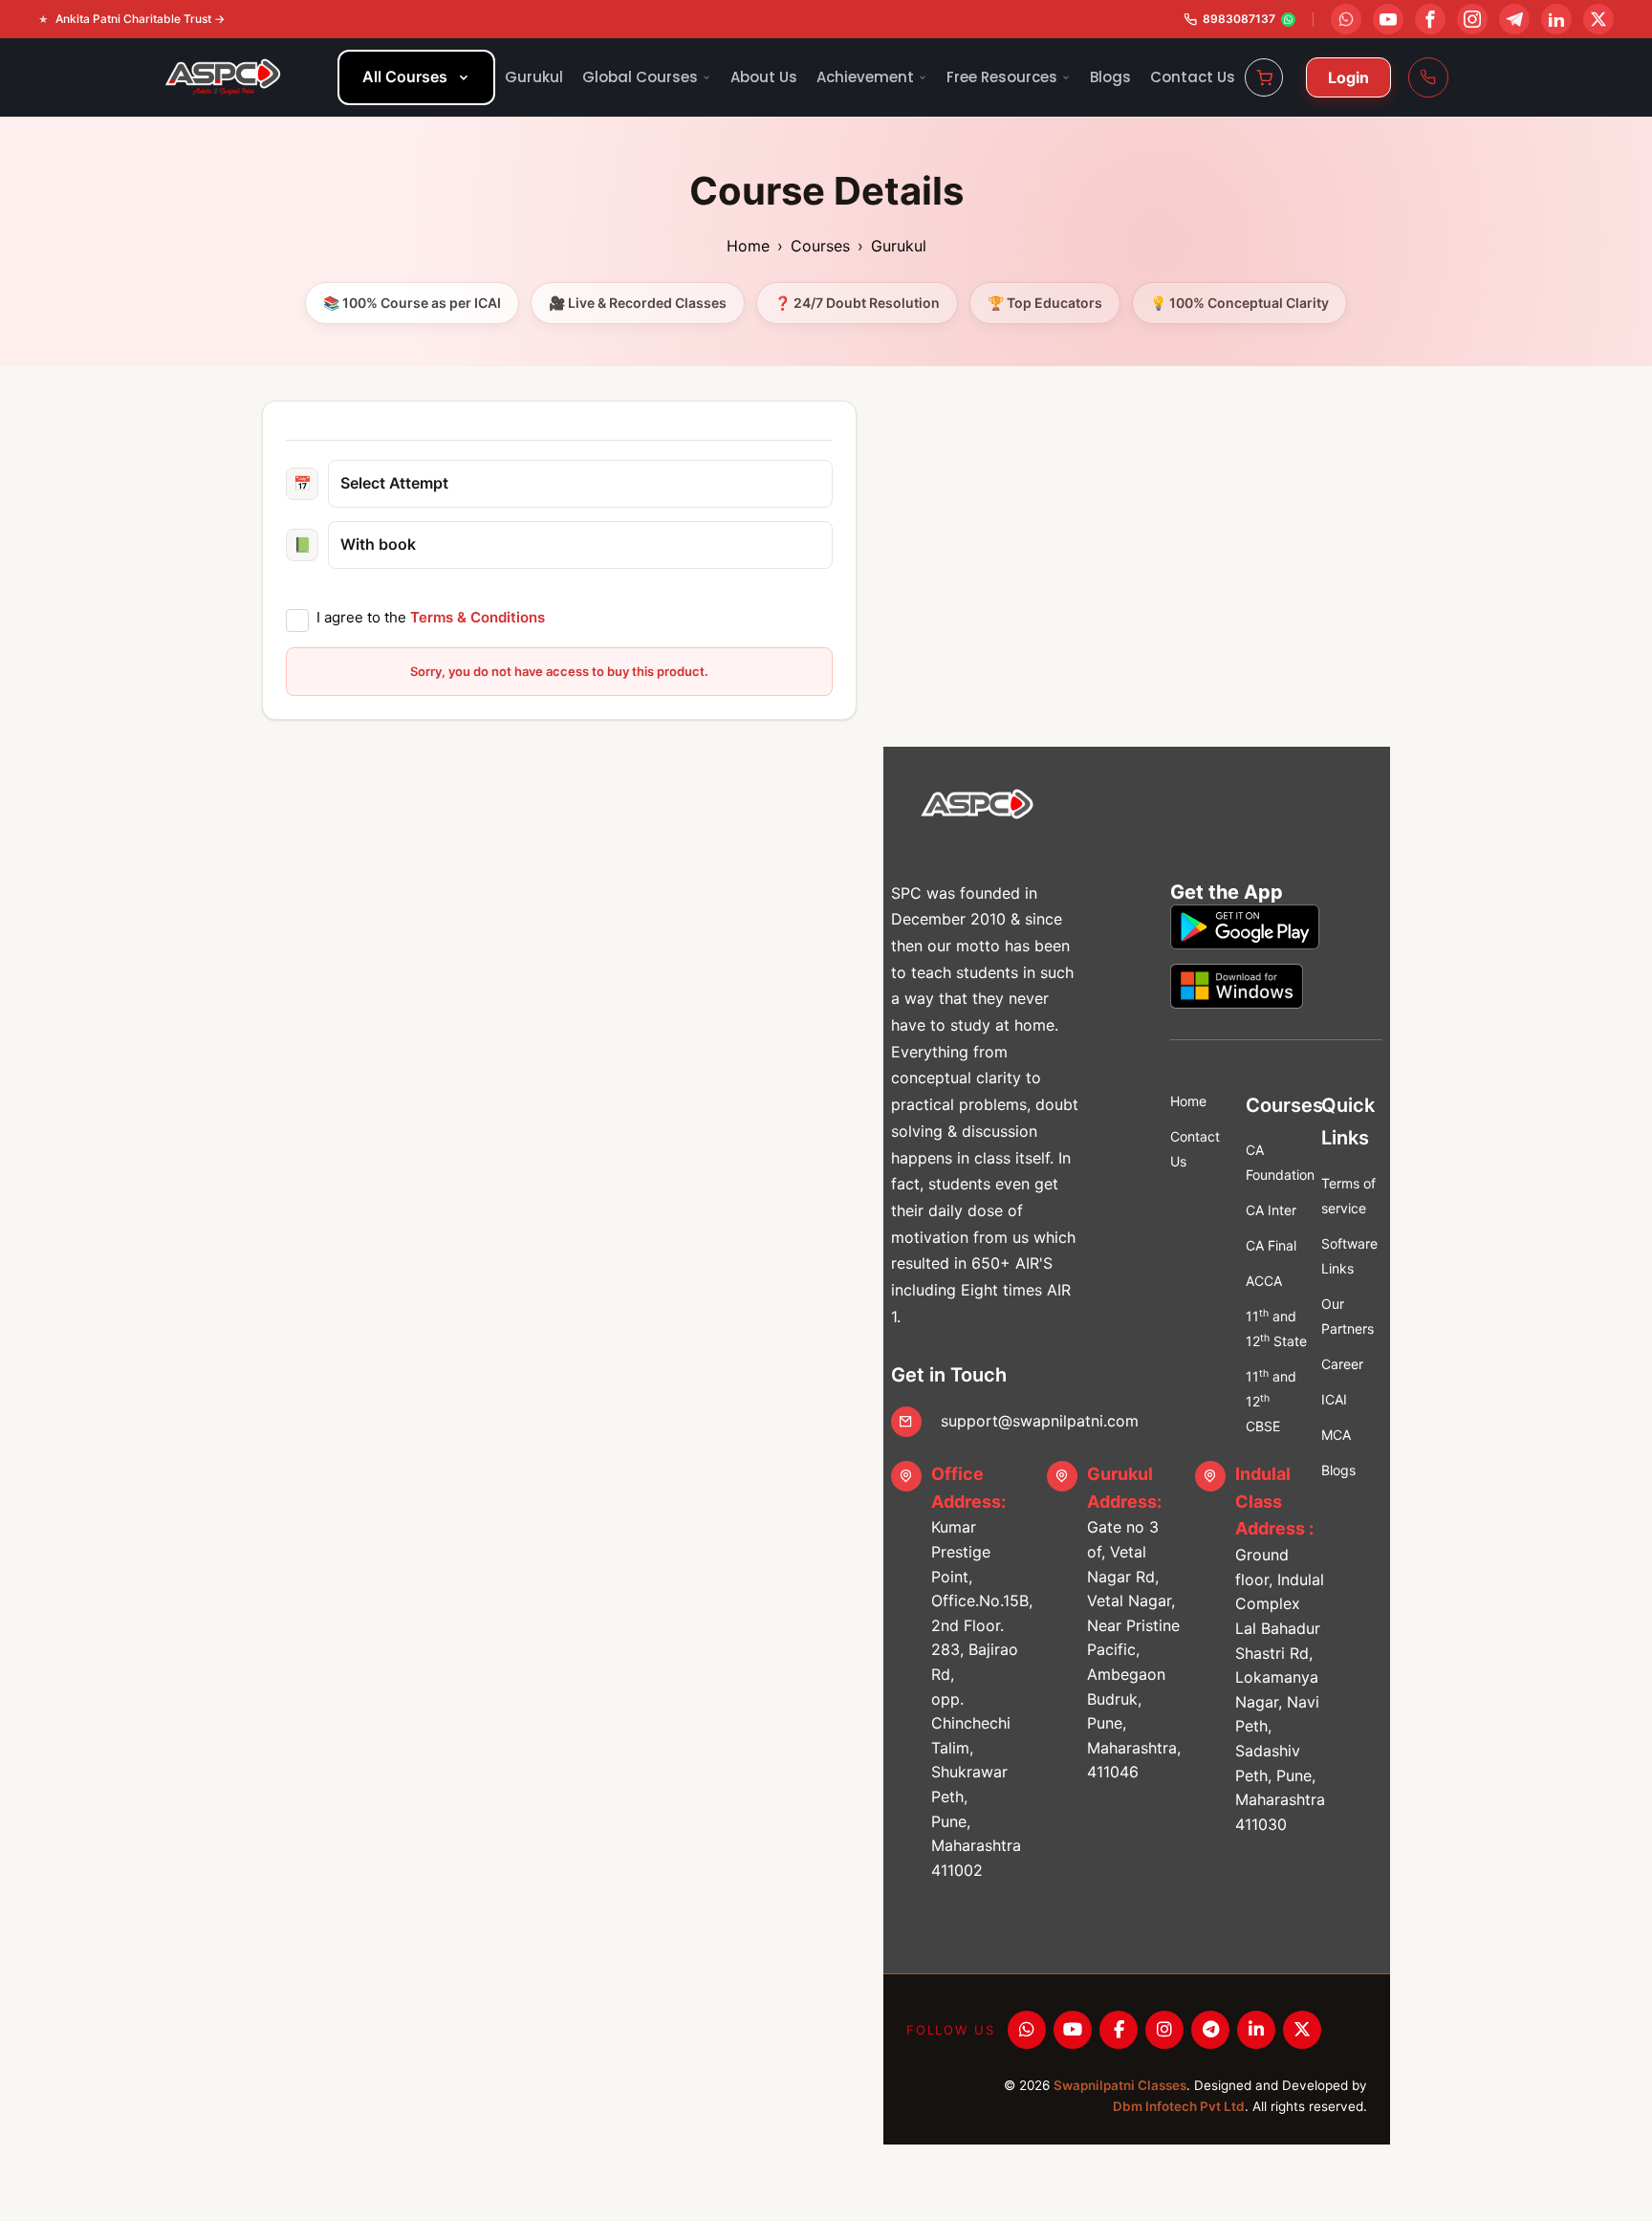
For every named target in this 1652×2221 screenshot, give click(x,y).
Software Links (1349, 1256)
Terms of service (1348, 1196)
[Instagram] (1164, 2030)
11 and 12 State (1276, 1328)
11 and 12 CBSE (1271, 1401)
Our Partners (1348, 1316)
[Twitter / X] (1302, 2030)
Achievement (865, 77)
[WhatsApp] (1027, 2030)
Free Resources (1002, 77)
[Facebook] (1119, 2030)
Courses (820, 246)
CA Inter (1271, 1210)
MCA (1336, 1435)
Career (1342, 1364)
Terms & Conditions (478, 617)
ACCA (1264, 1281)
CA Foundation (1276, 1162)
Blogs (1110, 77)
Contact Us (1193, 77)
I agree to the (431, 617)
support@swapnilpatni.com (1040, 1421)
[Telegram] (1210, 2030)
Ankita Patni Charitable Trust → (140, 19)
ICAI (1334, 1399)
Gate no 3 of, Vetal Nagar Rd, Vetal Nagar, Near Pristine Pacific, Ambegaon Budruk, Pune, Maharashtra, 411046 (1134, 1623)
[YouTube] (1073, 2030)
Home (748, 246)
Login (1348, 77)
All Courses (405, 76)
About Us (764, 77)
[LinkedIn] (1256, 2030)
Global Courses (640, 77)
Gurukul (534, 77)
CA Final (1271, 1245)
